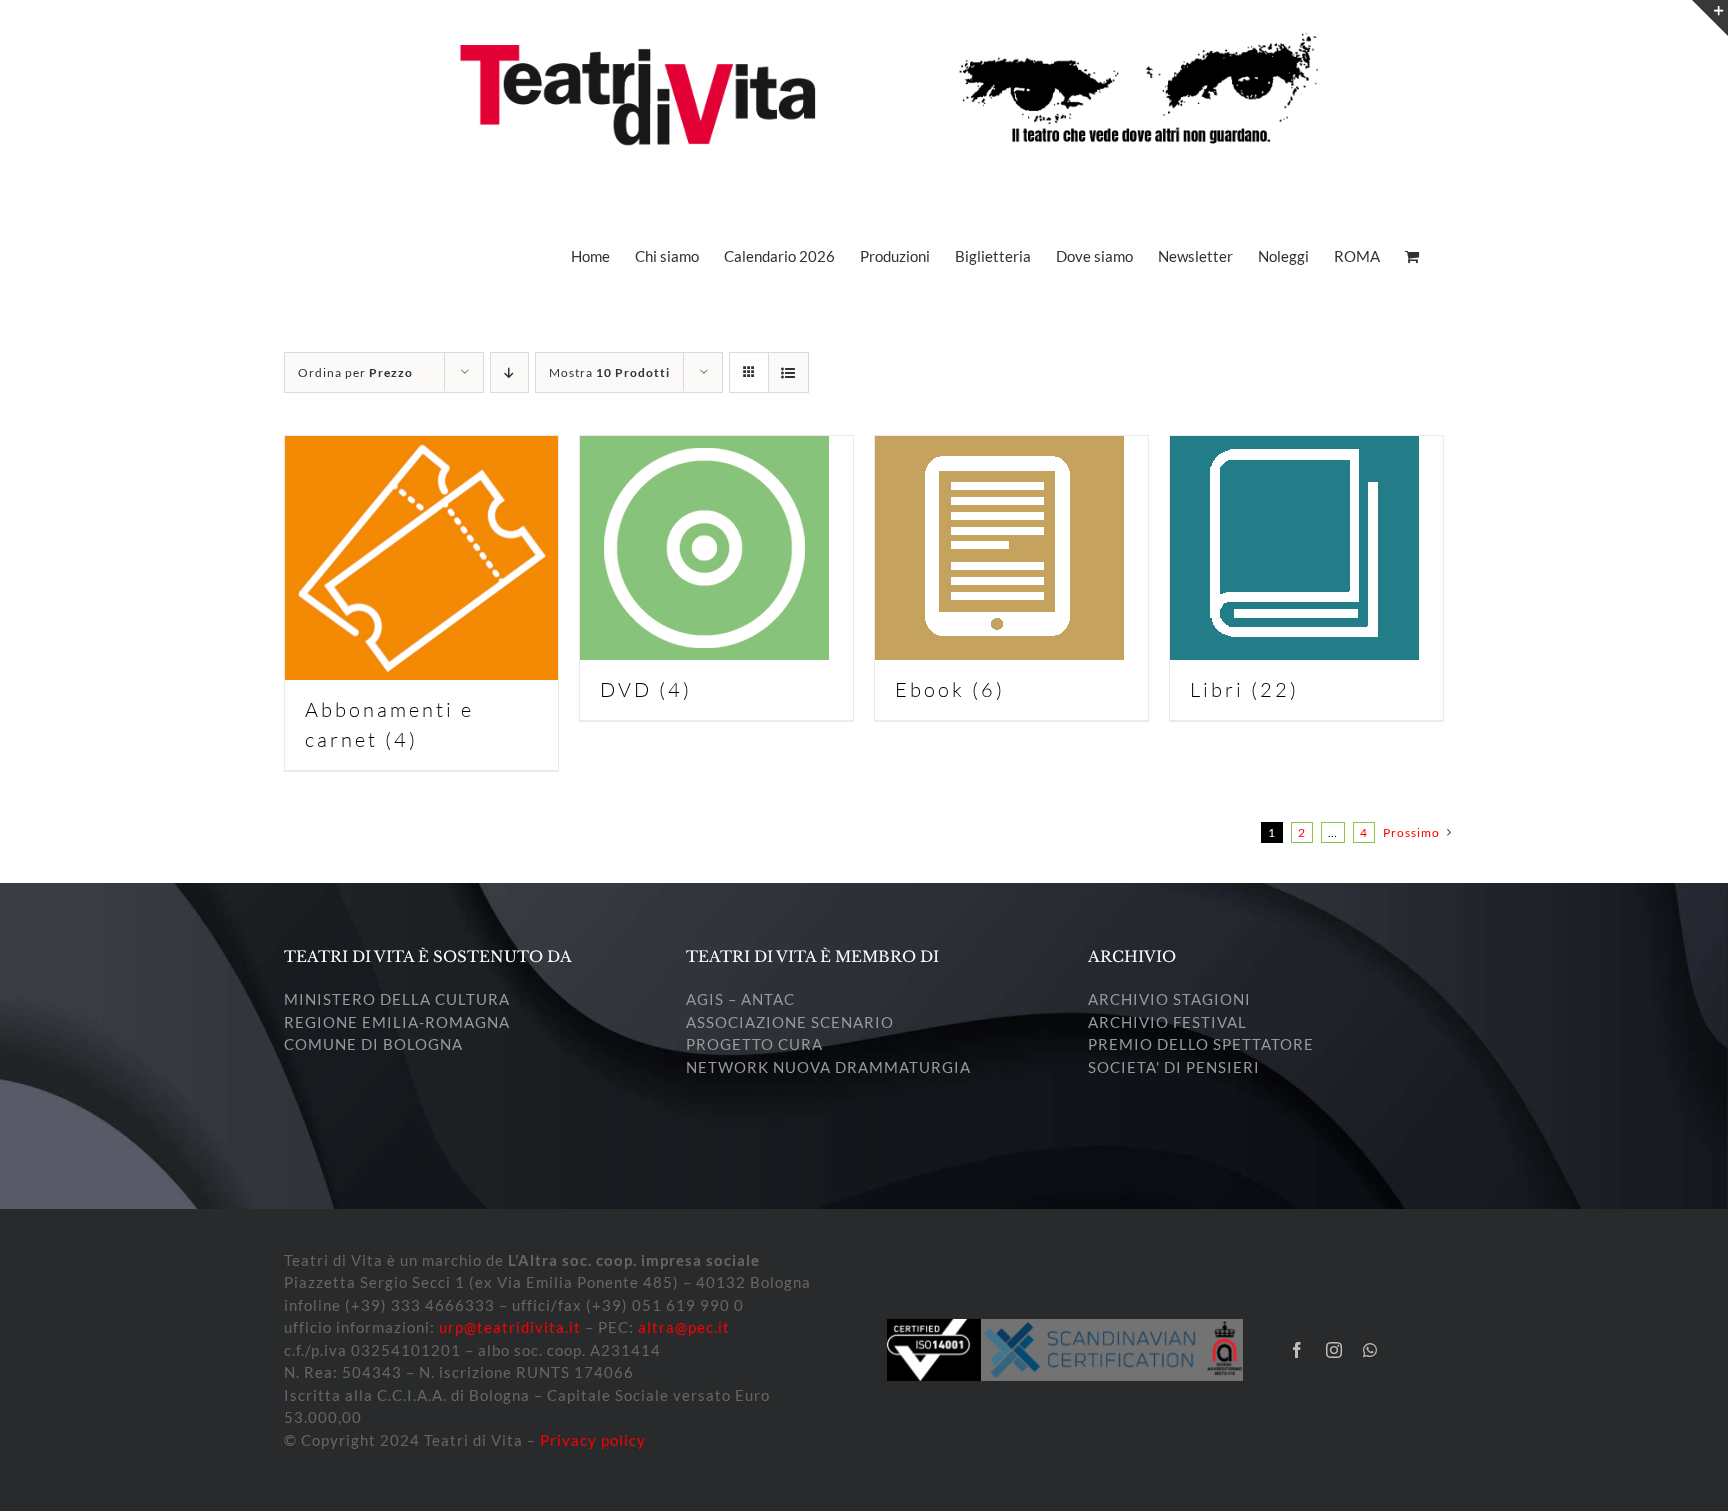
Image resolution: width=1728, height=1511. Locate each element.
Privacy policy (593, 1440)
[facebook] (1297, 1350)
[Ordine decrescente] (509, 372)
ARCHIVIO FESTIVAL (1167, 1022)
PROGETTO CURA (754, 1044)
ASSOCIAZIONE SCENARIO (790, 1022)
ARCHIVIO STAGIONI (1169, 999)
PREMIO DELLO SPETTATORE (1201, 1044)
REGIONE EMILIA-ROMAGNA (397, 1022)
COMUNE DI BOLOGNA (373, 1044)
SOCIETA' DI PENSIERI (1174, 1067)
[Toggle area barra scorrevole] (1710, 18)
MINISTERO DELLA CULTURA (397, 999)
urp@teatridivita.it (510, 1327)
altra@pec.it (684, 1327)
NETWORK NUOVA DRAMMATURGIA (828, 1067)
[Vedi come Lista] (788, 372)
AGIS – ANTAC (740, 999)
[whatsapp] (1370, 1350)
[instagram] (1334, 1350)
